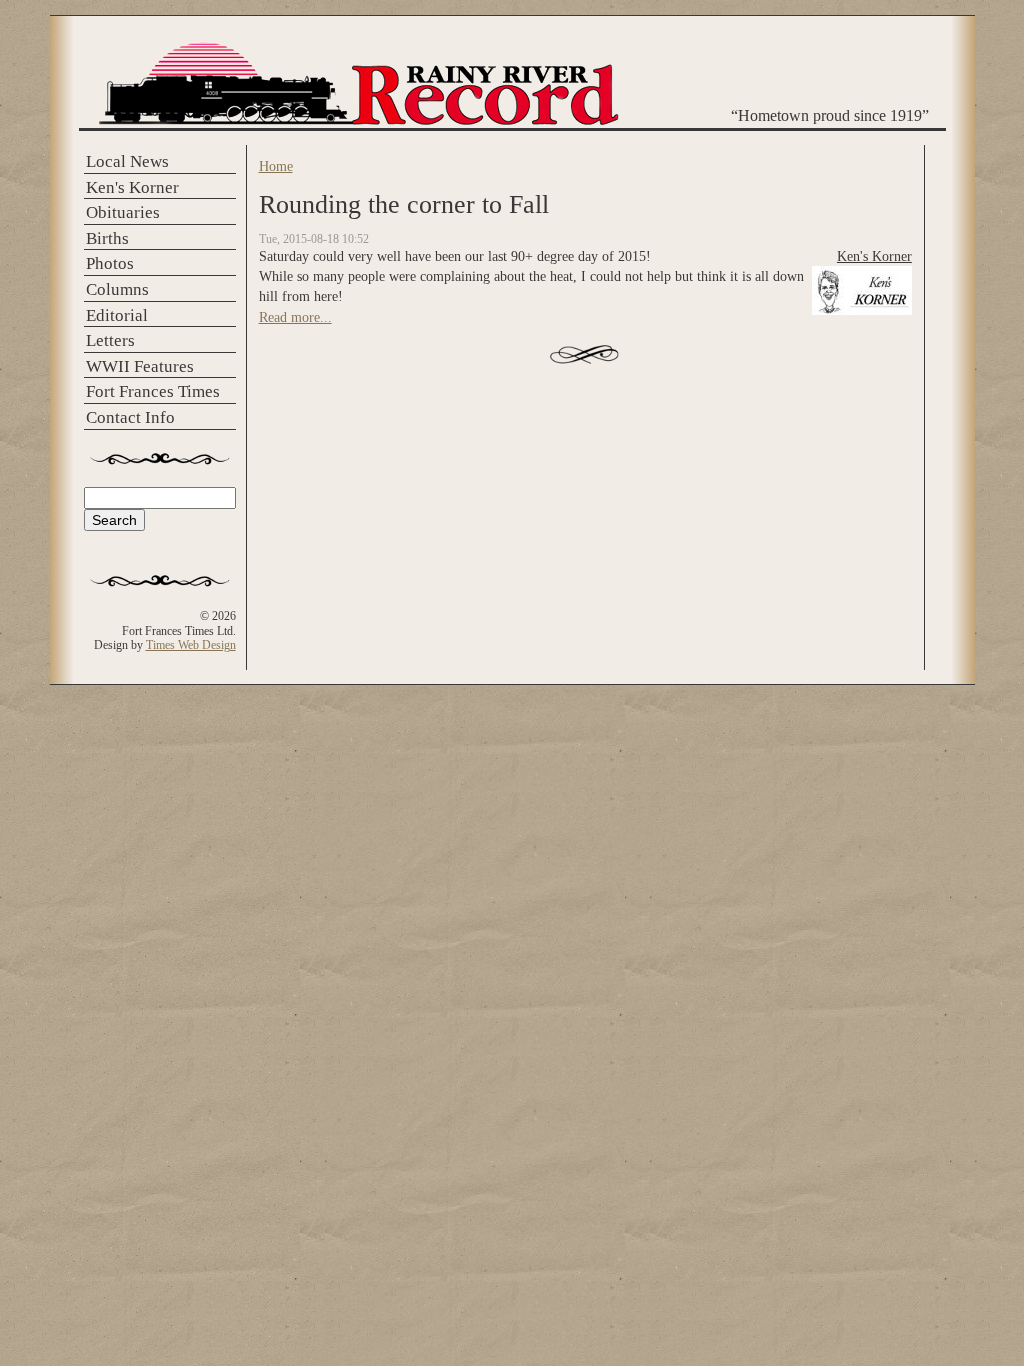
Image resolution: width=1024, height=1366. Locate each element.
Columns (117, 289)
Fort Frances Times (153, 391)
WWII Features (140, 366)
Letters (110, 340)
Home (276, 166)
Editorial (117, 315)
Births (107, 238)
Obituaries (123, 212)
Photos (110, 263)
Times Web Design (191, 645)
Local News (127, 161)
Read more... (295, 317)
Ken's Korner (132, 187)
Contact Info (130, 417)
